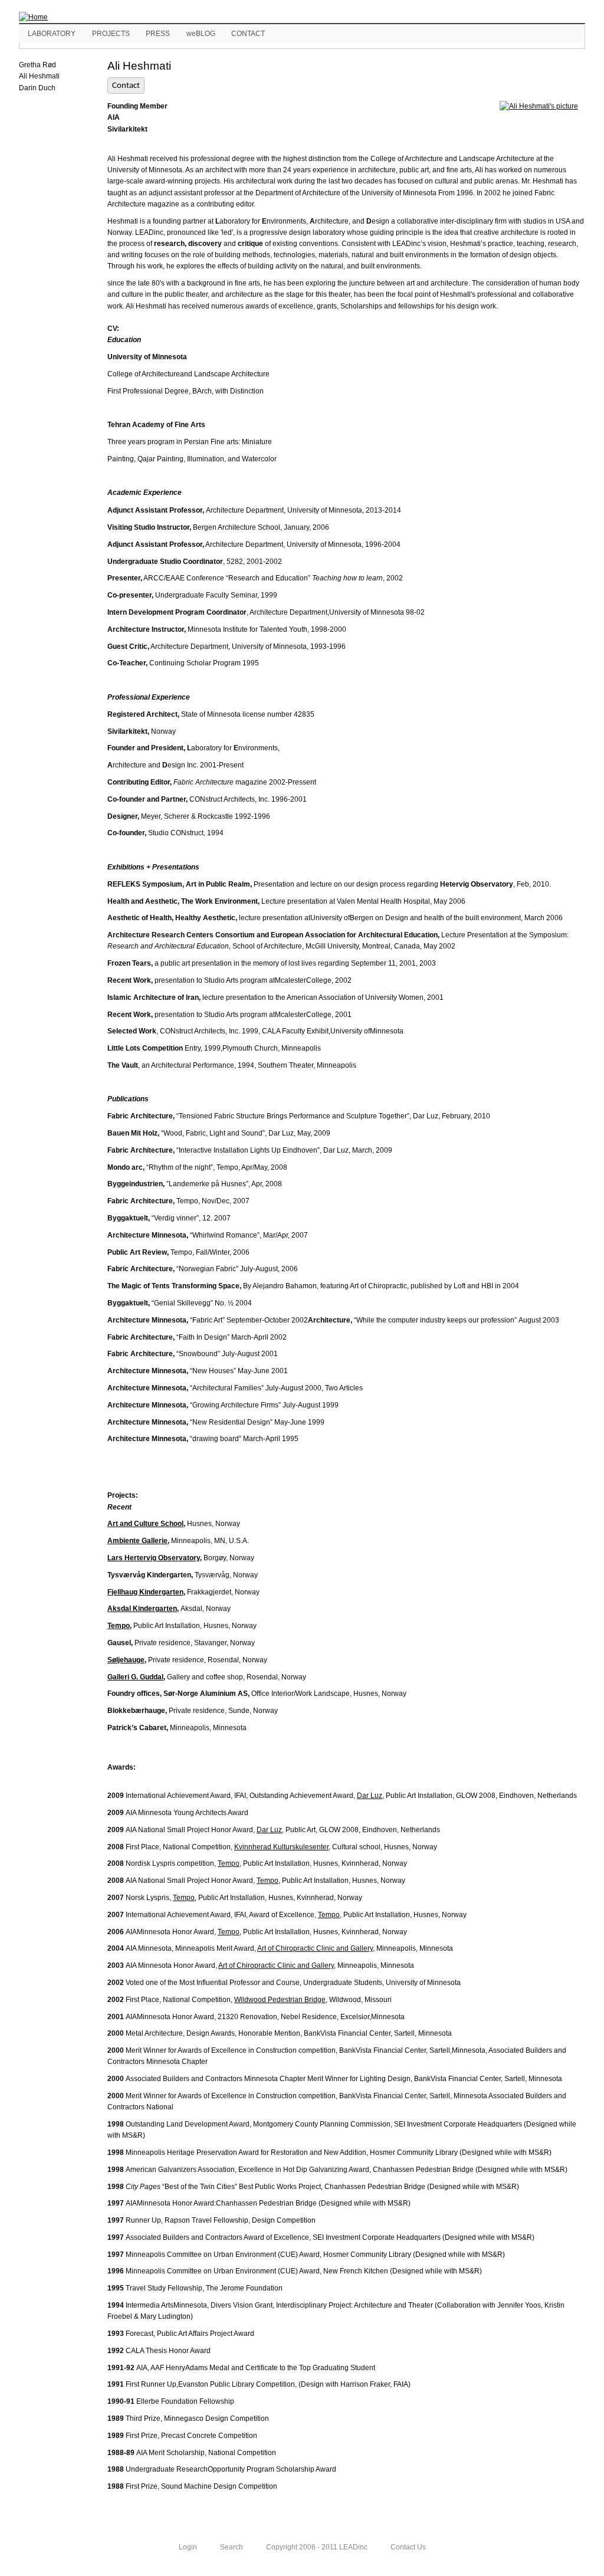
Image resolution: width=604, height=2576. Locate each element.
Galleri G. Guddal (135, 1677)
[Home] (33, 17)
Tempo (119, 1626)
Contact (126, 86)
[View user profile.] (535, 106)
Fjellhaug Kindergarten (145, 1592)
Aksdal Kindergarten (142, 1609)
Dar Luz (370, 1796)
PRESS (158, 34)
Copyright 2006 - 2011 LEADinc (317, 2547)
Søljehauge (126, 1660)
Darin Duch (37, 88)
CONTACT (248, 34)
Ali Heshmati (39, 76)
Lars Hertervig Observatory (154, 1558)
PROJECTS (111, 34)
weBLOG (201, 34)
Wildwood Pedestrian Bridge (280, 2000)
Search (232, 2547)
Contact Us (408, 2547)
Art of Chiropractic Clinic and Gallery (315, 1948)
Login (188, 2547)
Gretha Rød (37, 65)
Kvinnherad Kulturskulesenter (281, 1847)
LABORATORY (52, 34)
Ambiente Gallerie (137, 1541)
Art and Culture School (145, 1524)
